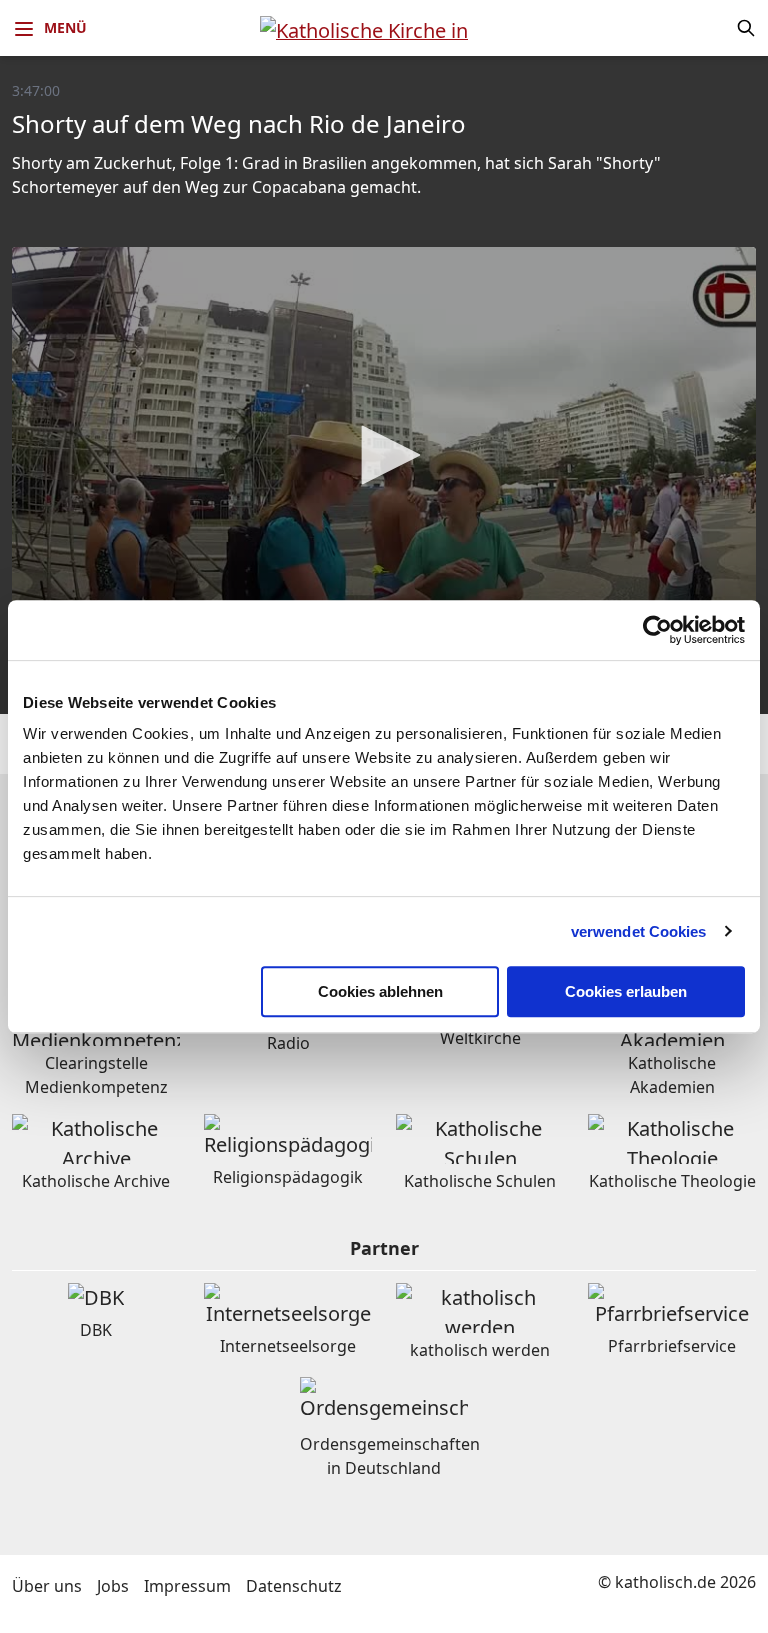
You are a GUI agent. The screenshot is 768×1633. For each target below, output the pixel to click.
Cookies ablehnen (380, 991)
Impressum (187, 1586)
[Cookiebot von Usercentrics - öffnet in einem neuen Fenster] (657, 630)
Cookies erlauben (626, 991)
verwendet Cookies (639, 931)
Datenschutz (294, 1586)
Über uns (47, 1586)
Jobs (113, 1586)
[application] (384, 456)
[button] (384, 455)
